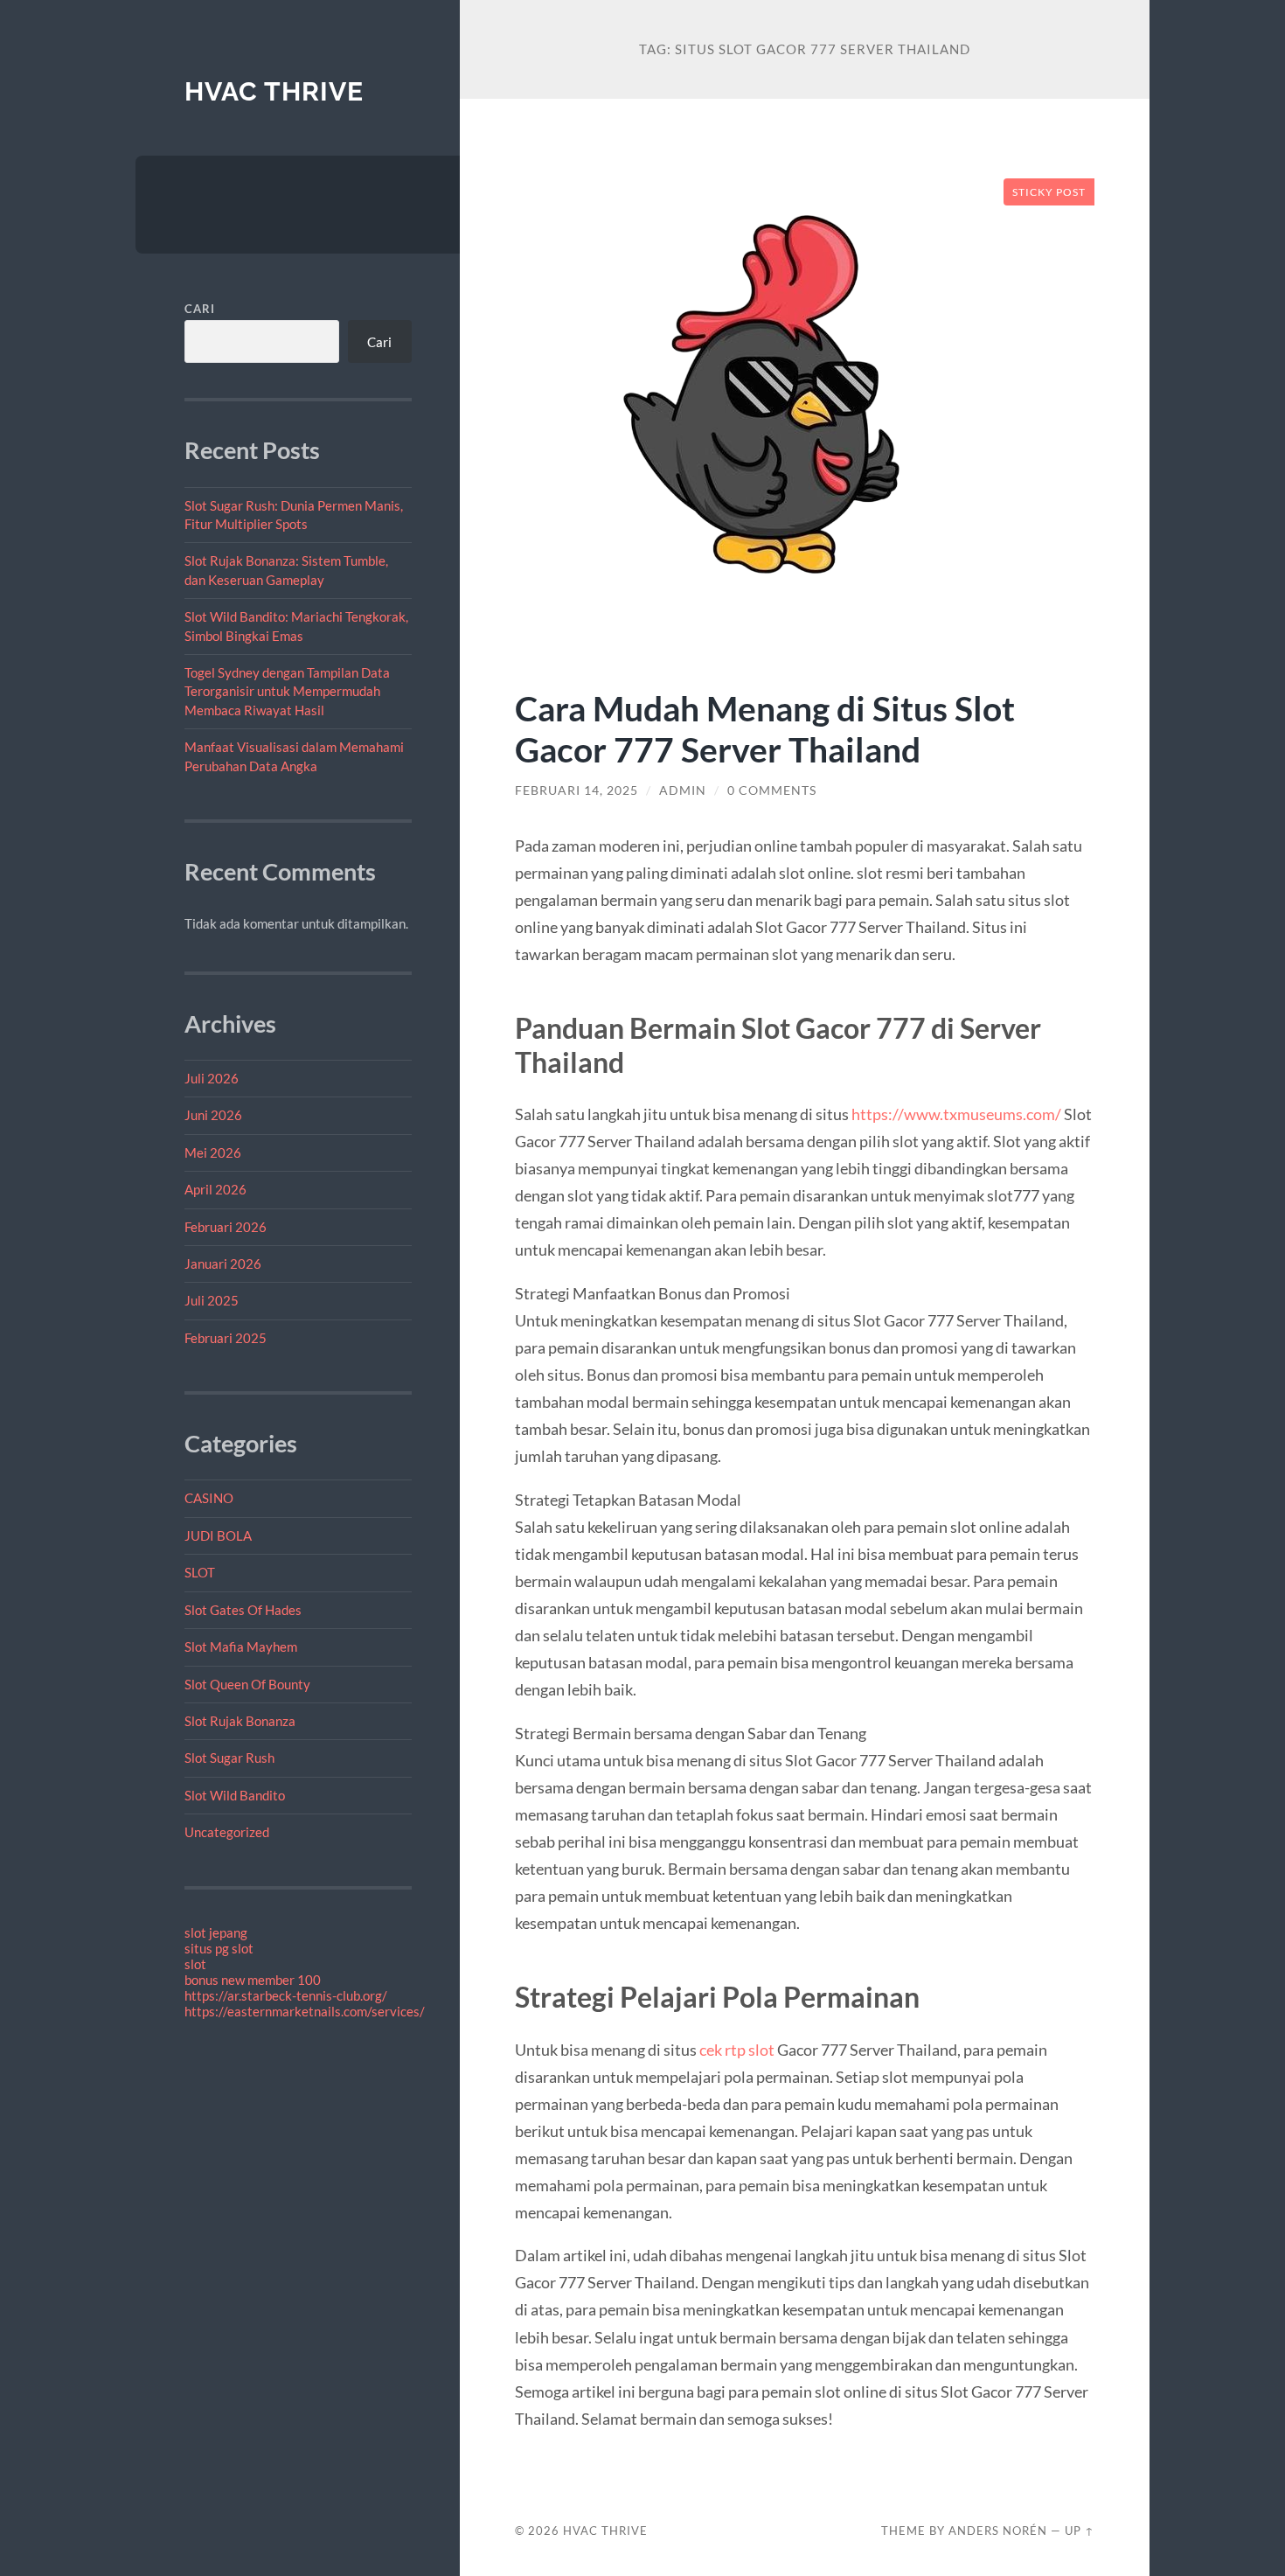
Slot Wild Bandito (235, 1795)
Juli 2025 (212, 1300)
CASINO (209, 1498)
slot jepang (216, 1932)
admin (683, 790)
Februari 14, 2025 (577, 790)
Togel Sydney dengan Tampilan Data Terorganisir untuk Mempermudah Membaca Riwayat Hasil (287, 691)
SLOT (200, 1572)
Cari (200, 309)
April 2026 (215, 1189)
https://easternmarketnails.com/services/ (305, 2011)
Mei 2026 (213, 1152)
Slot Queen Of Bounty (247, 1684)
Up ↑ (1080, 2531)
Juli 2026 (212, 1078)
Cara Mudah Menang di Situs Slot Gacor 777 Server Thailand (765, 728)
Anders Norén (998, 2531)
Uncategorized (227, 1832)
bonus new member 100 (253, 1980)
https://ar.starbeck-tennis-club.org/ (286, 1995)
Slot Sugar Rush (229, 1758)
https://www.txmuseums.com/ (956, 1114)
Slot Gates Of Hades (243, 1610)
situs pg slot (219, 1948)
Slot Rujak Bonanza (240, 1721)
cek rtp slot (737, 2050)
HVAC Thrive (274, 91)
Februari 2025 (226, 1338)
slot (195, 1964)
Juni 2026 (213, 1115)
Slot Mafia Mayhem (241, 1647)
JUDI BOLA (218, 1535)
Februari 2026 (226, 1227)
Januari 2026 (223, 1264)
